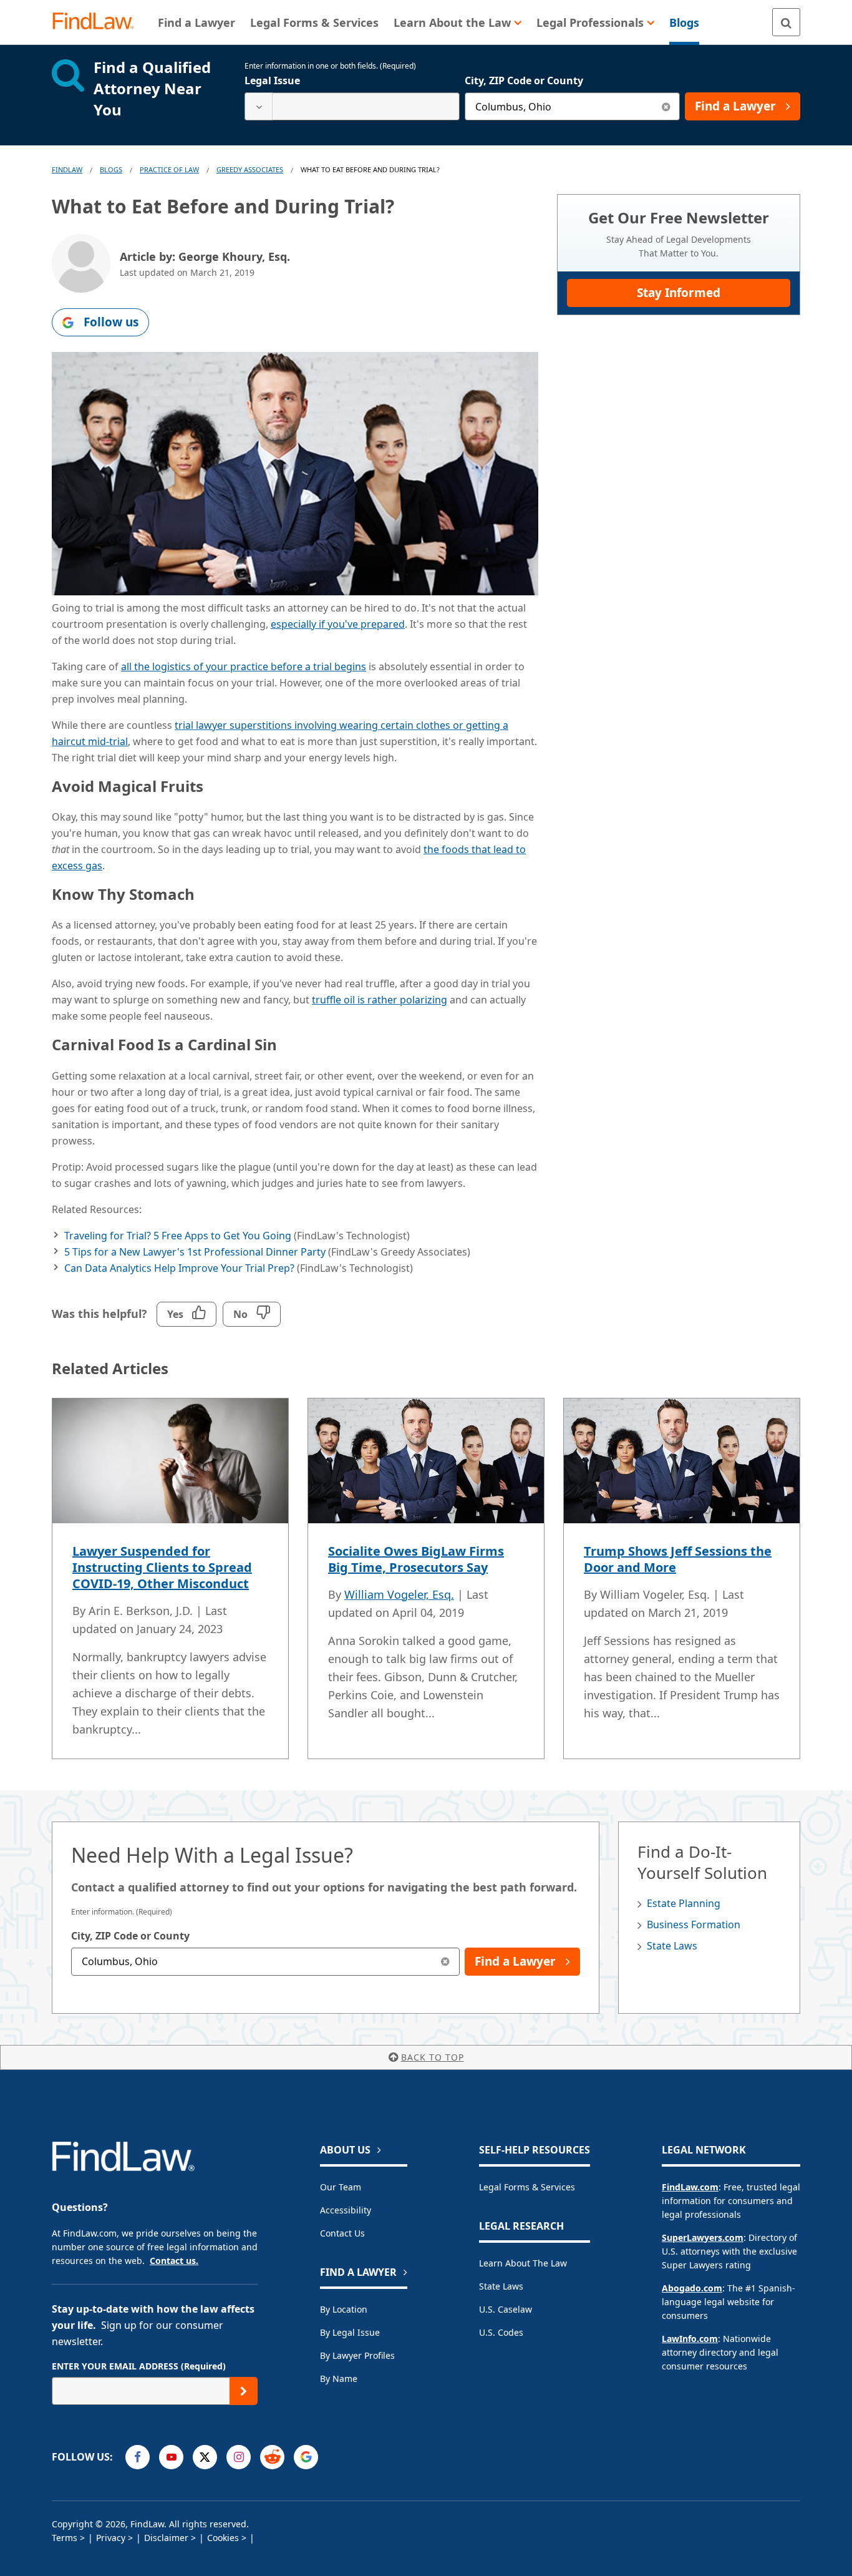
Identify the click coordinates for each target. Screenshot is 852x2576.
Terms (65, 2538)
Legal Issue (272, 80)
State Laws (672, 1946)
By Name (339, 2378)
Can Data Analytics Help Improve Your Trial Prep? (179, 1268)
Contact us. (174, 2261)
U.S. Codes (501, 2332)
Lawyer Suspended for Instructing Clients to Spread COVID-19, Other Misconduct (162, 1567)
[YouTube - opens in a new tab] (171, 2457)
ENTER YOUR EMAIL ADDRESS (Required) (139, 2366)
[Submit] (244, 2391)
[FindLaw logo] (98, 22)
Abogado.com (692, 2288)
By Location (344, 2309)
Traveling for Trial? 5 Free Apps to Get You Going (178, 1236)
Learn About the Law (523, 2263)
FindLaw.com (690, 2187)
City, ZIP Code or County (524, 80)
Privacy (111, 2538)
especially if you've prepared (338, 624)
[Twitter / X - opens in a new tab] (205, 2457)
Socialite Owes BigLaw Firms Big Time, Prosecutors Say (416, 1559)
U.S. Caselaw (506, 2309)
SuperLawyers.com (703, 2237)
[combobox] (352, 106)
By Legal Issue (350, 2332)
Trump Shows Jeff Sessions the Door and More (678, 1559)
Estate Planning (684, 1903)
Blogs (111, 169)
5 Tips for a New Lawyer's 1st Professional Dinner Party (195, 1252)
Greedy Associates (250, 169)
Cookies (223, 2538)
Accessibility (346, 2210)
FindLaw (67, 169)
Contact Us (342, 2233)
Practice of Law (169, 169)
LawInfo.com (690, 2339)
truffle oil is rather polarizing (380, 1000)
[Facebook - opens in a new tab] (138, 2457)
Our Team (341, 2187)
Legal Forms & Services (527, 2187)
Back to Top (433, 2057)
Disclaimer (166, 2538)
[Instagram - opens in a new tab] (239, 2457)
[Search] (786, 22)
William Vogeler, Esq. (399, 1594)
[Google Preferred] (306, 2457)
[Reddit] (272, 2457)
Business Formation (694, 1925)
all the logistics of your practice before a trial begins (244, 666)
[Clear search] (666, 106)
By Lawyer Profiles (357, 2355)
